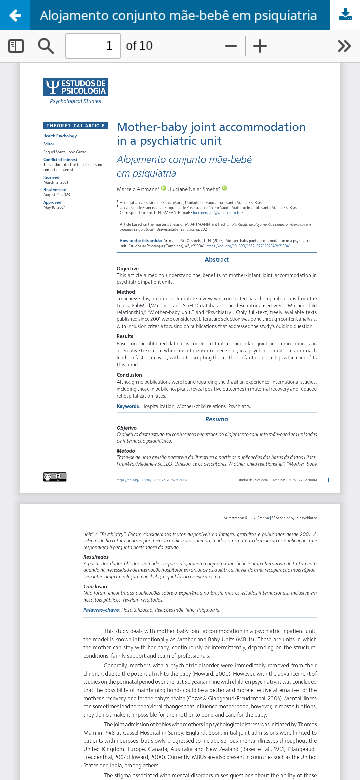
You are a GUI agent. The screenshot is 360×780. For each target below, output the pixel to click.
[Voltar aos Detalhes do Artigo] (15, 15)
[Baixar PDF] (345, 15)
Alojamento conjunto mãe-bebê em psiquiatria (178, 15)
